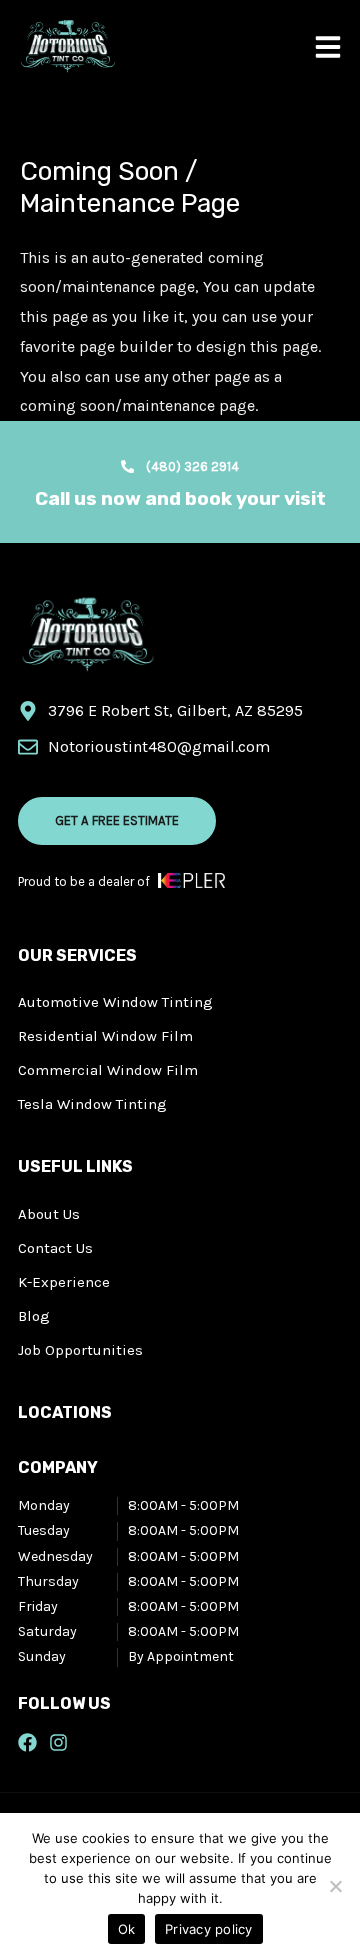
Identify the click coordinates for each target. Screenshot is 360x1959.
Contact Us (55, 1248)
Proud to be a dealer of (84, 881)
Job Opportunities (80, 1350)
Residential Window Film (105, 1036)
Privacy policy (209, 1929)
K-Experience (64, 1282)
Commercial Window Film (108, 1070)
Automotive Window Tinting (115, 1002)
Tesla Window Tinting (92, 1104)
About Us (49, 1214)
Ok (127, 1929)
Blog (34, 1316)
